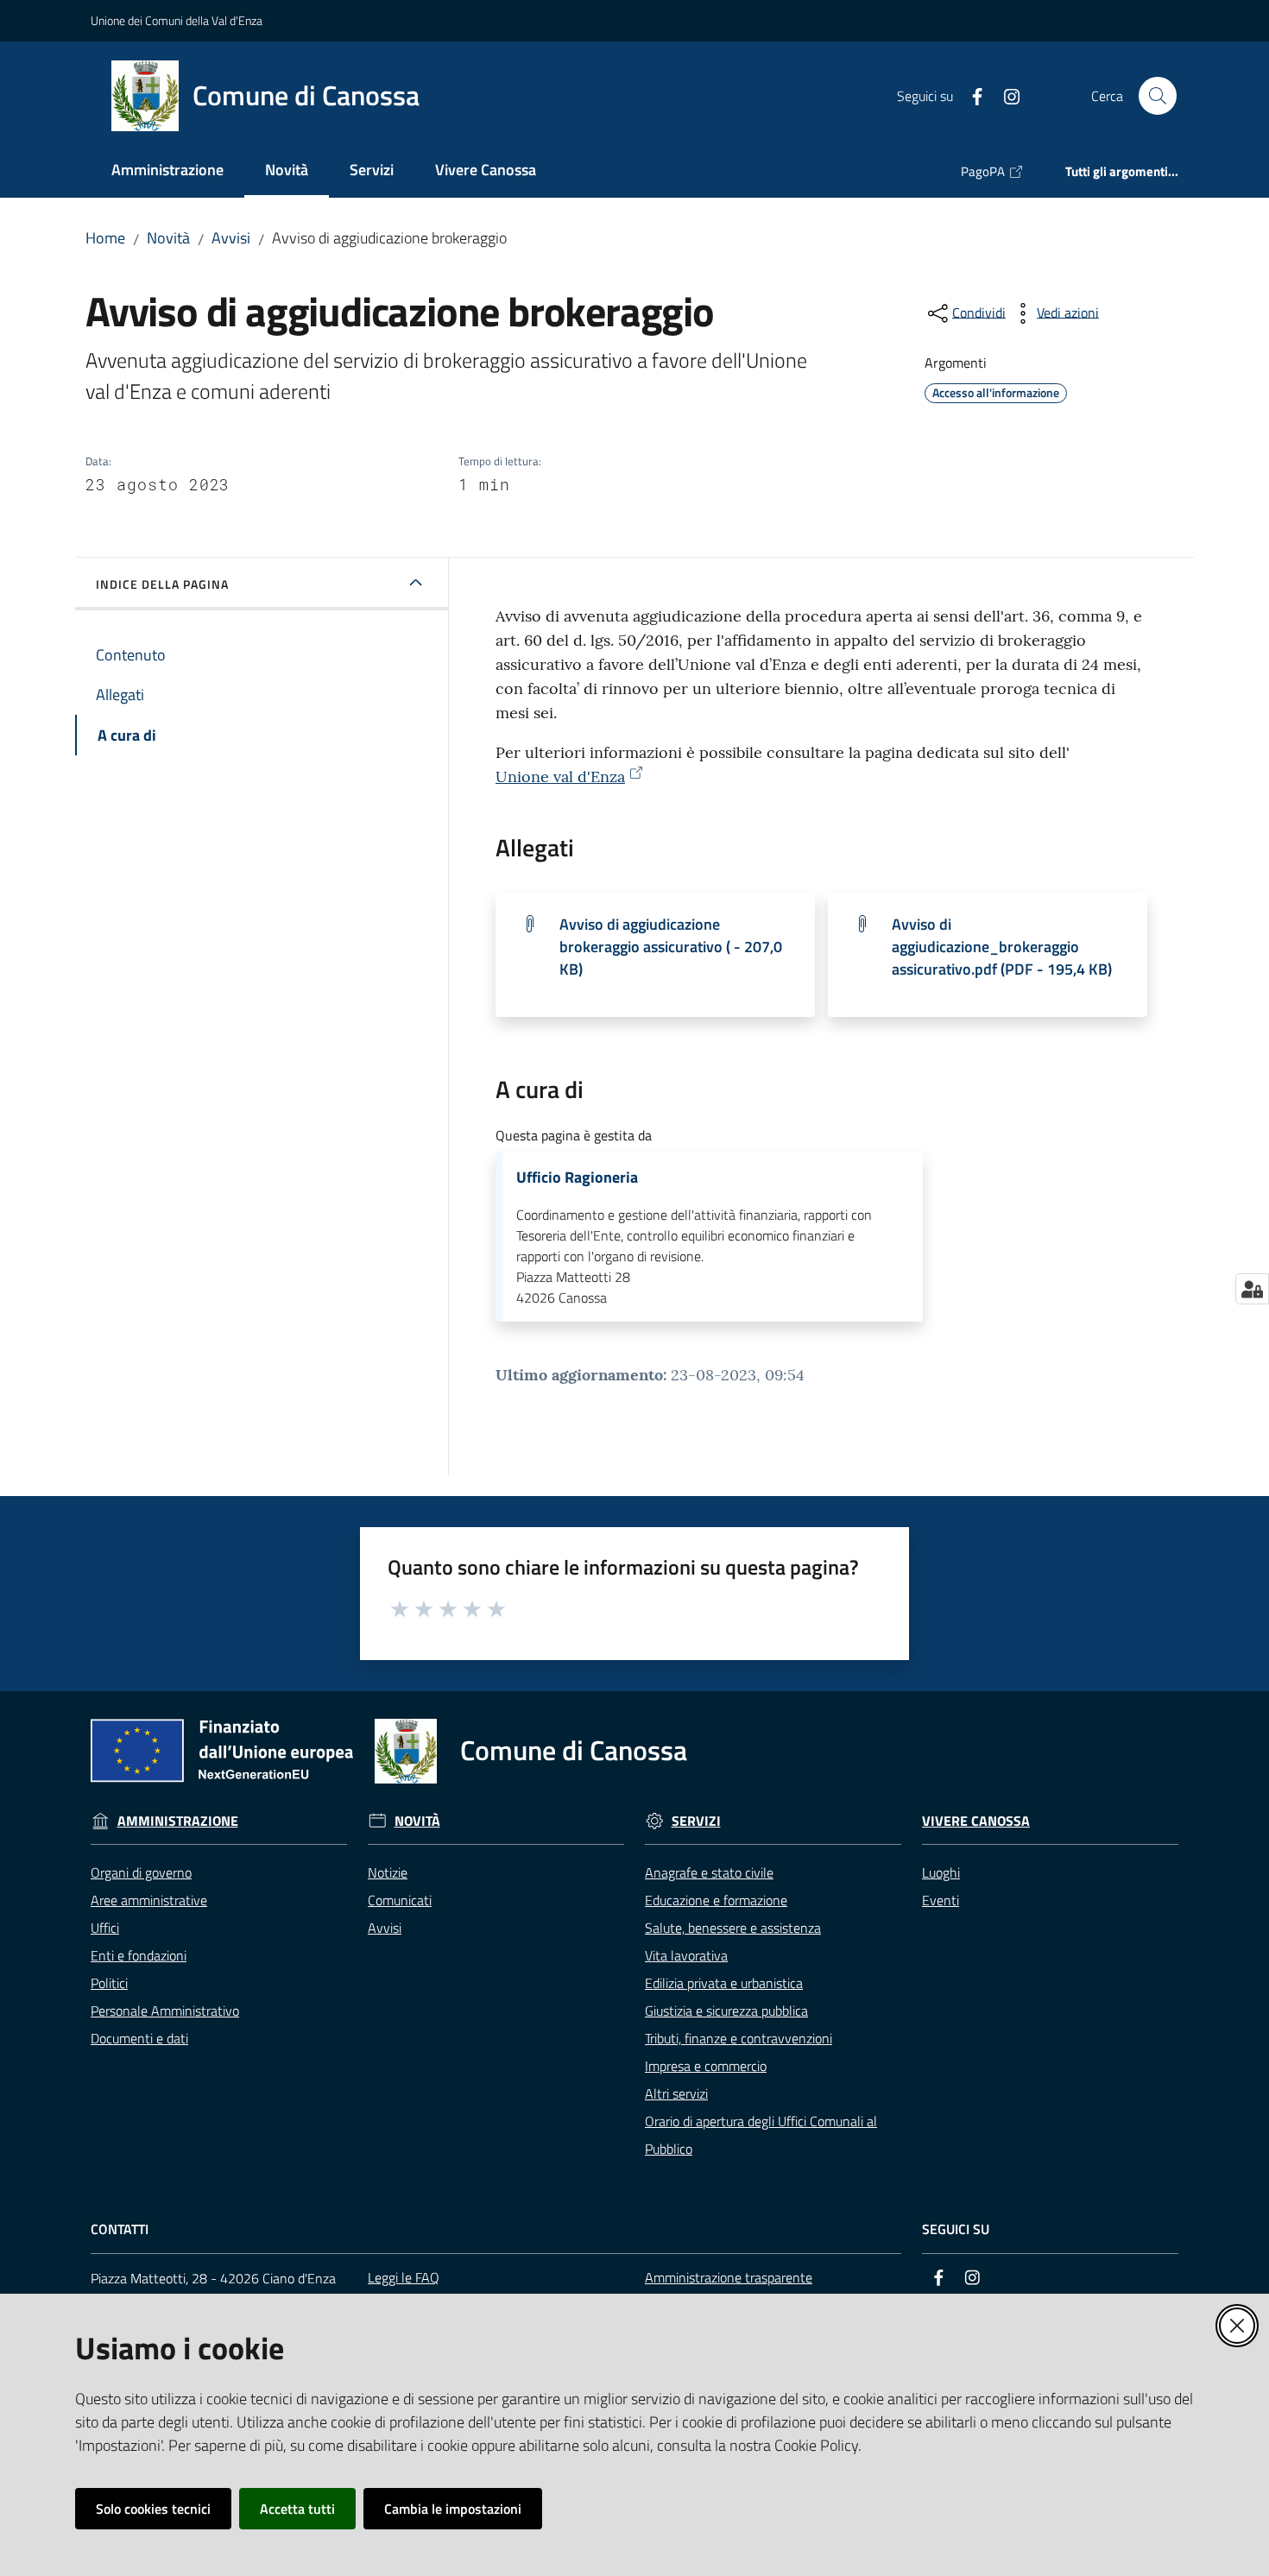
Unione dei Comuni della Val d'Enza (177, 20)
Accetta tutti (297, 2509)
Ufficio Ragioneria (577, 1178)
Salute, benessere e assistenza (733, 1928)
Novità (168, 238)
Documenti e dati (139, 2038)
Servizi (696, 1821)
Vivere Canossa (976, 1821)
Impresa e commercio (706, 2066)
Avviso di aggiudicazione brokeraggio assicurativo (671, 947)
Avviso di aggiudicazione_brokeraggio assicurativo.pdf (1002, 947)
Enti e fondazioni (139, 1955)
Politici (109, 1983)
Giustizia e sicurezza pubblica (726, 2011)
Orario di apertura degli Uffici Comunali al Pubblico (761, 2135)
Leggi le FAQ (404, 2277)
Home (105, 238)
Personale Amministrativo (165, 2011)
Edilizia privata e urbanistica (724, 1983)
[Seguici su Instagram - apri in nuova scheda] (1005, 95)
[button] (1158, 96)
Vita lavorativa (686, 1955)
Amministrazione (178, 1821)
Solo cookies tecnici (153, 2509)
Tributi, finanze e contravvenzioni (739, 2038)
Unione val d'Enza (560, 777)
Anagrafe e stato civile (709, 1872)
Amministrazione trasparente (729, 2277)
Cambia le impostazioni (453, 2509)
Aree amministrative (149, 1900)
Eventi (941, 1900)
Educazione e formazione (716, 1900)
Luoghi (941, 1872)
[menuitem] (167, 171)
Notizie (388, 1872)
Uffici (105, 1928)
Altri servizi (676, 2093)
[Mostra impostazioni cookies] (1252, 1289)
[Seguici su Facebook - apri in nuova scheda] (970, 95)
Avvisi (231, 238)
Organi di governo (141, 1872)
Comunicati (400, 1900)
